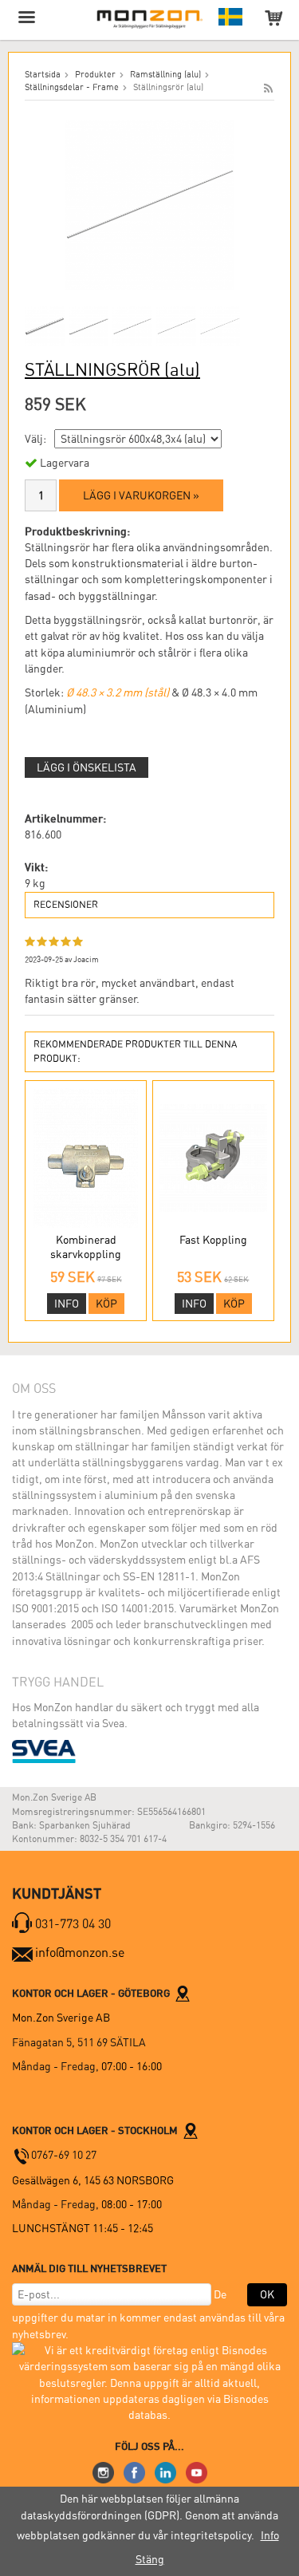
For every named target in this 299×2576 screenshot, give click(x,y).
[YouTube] (197, 2471)
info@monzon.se (80, 1953)
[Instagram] (103, 2471)
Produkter (95, 75)
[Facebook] (134, 2471)
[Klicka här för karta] (183, 1993)
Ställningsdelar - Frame (72, 87)
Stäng (150, 2559)
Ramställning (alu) (165, 75)
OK (267, 2294)
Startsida (43, 75)
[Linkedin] (165, 2471)
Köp (106, 1304)
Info (67, 1304)
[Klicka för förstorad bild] (149, 204)
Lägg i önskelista (87, 767)
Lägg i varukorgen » (141, 495)
